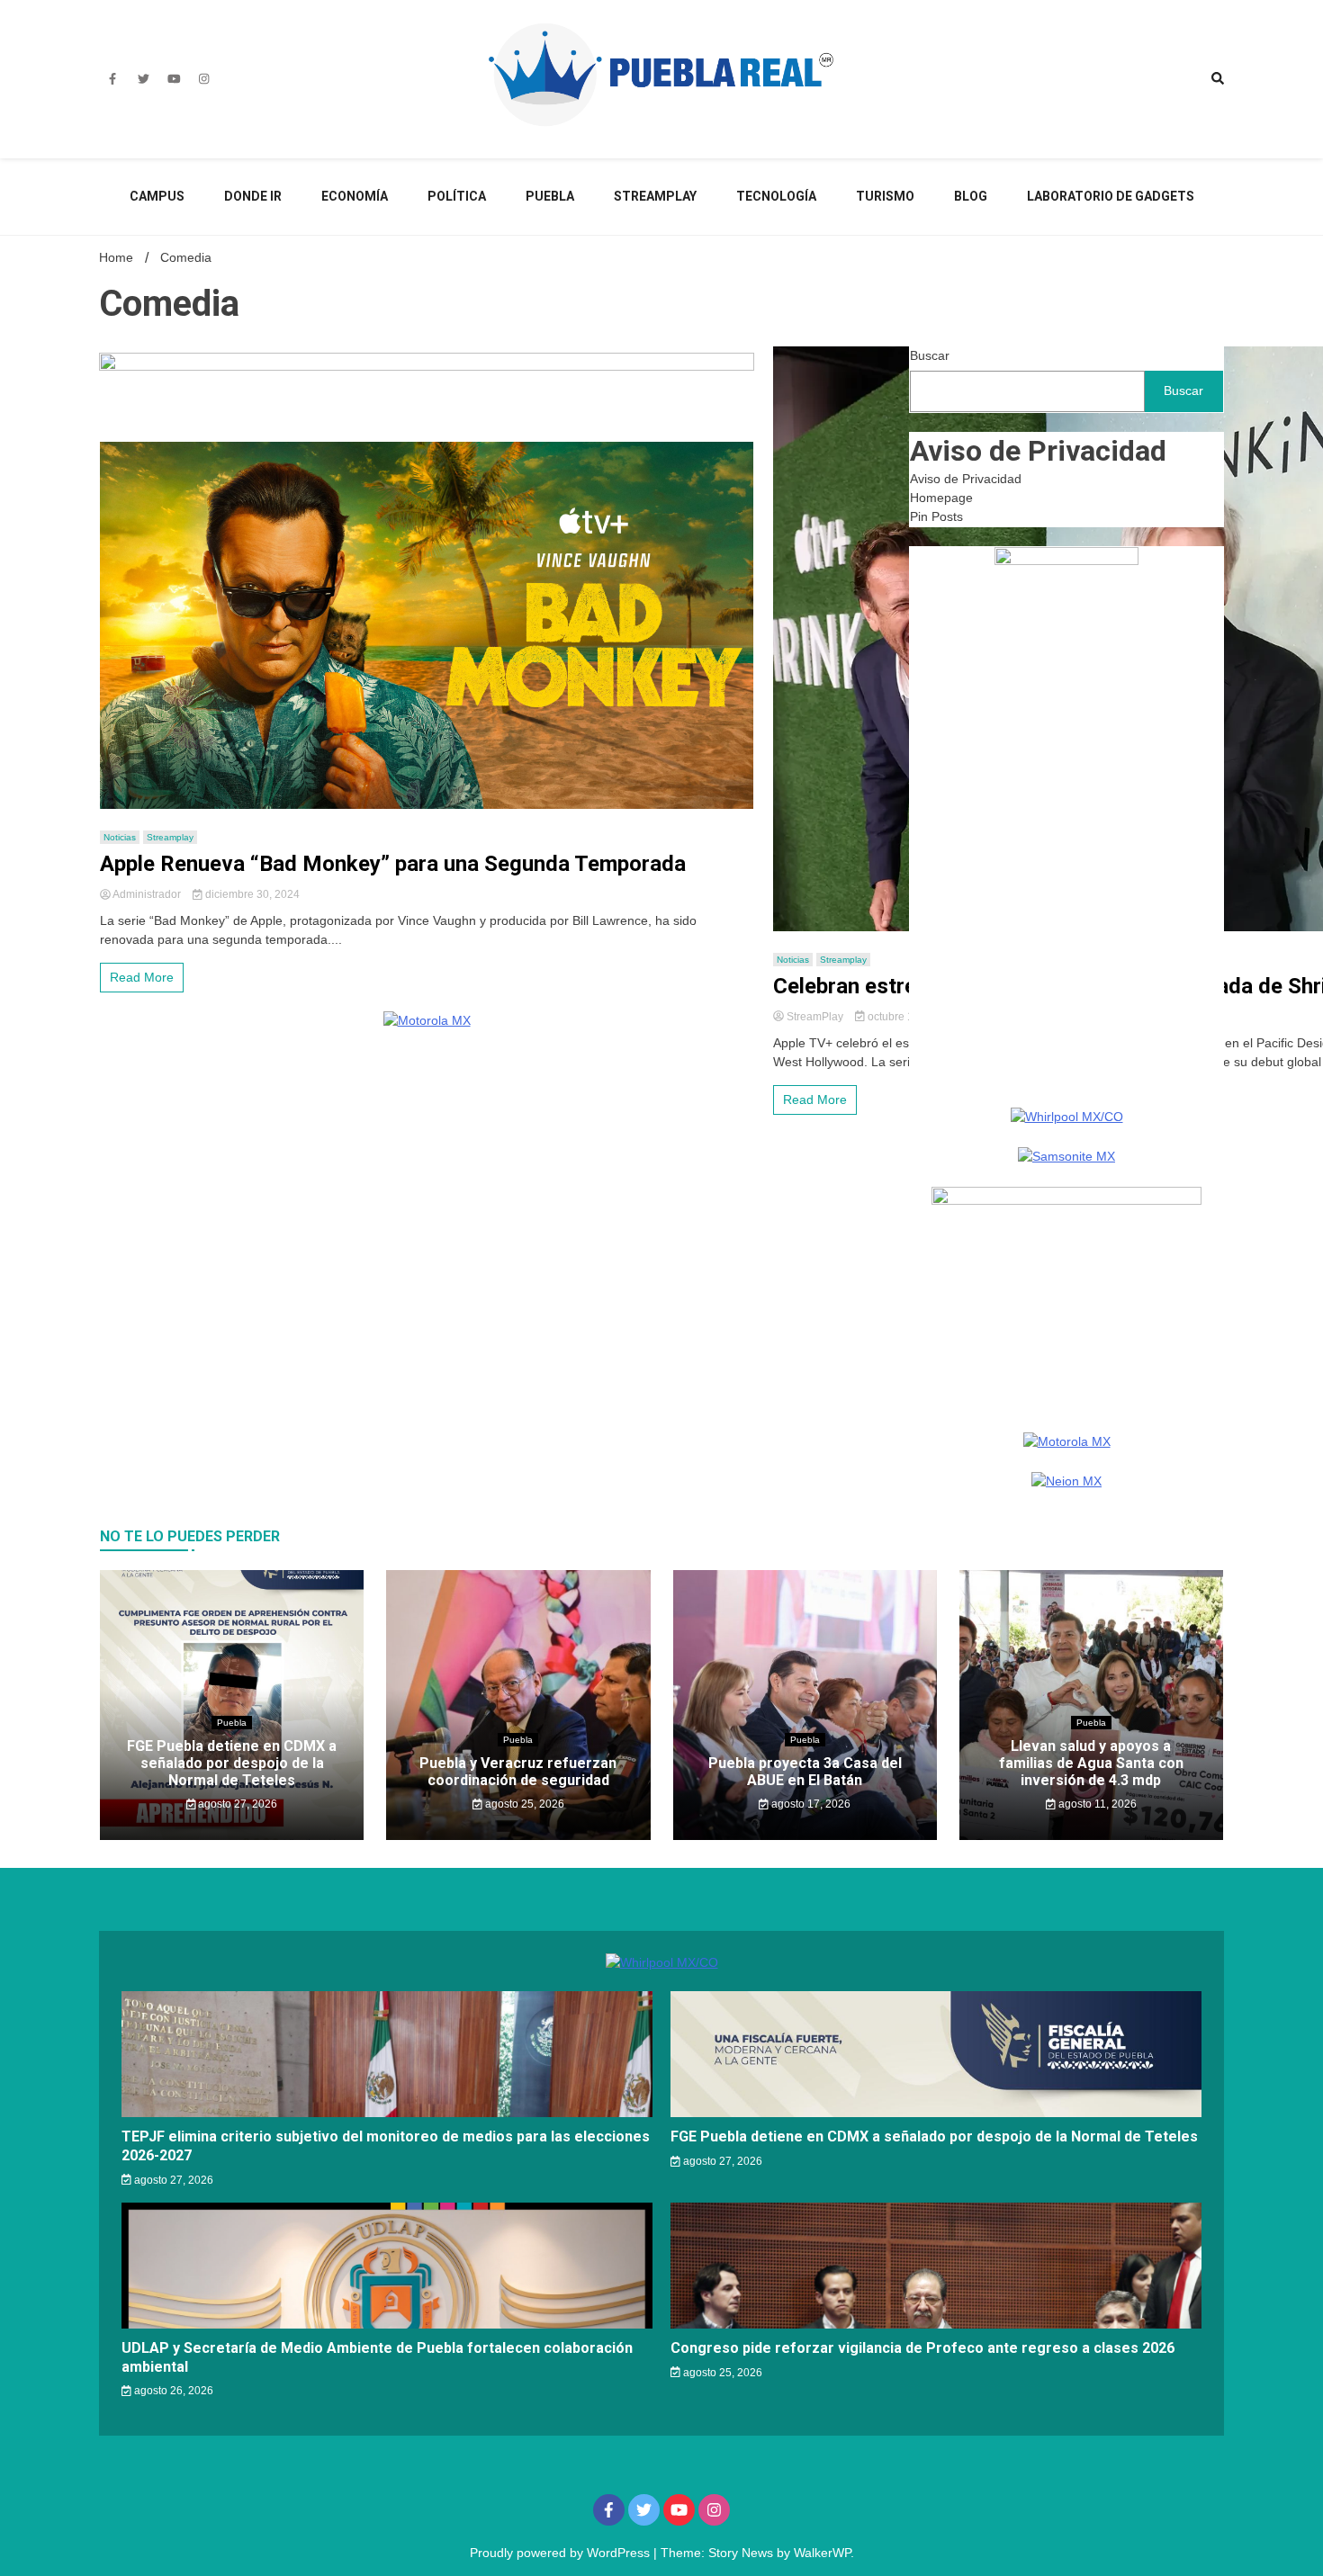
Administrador (147, 894)
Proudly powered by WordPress (562, 2553)
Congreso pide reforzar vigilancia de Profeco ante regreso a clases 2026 (922, 2348)
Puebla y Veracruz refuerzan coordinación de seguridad (518, 1772)
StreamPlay (815, 1017)
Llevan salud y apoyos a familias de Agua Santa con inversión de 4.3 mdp (1091, 1763)
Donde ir (253, 196)
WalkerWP (822, 2553)
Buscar (930, 355)
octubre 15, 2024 (908, 1017)
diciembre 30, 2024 (251, 894)
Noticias (120, 837)
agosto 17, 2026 (810, 1804)
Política (457, 196)
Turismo (885, 196)
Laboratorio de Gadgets (1111, 196)
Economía (355, 196)
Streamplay (655, 196)
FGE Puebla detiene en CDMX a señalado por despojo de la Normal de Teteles (232, 1763)
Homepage (941, 498)
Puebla (550, 196)
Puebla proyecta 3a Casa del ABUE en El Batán (805, 1772)
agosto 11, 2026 (1096, 1804)
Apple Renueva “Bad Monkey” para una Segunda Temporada (393, 864)
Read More (142, 977)
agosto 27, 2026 (236, 1804)
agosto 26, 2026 (172, 2391)
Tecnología (776, 196)
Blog (971, 196)
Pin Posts (936, 516)
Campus (157, 196)
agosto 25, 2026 (523, 1804)
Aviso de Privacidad (966, 479)
